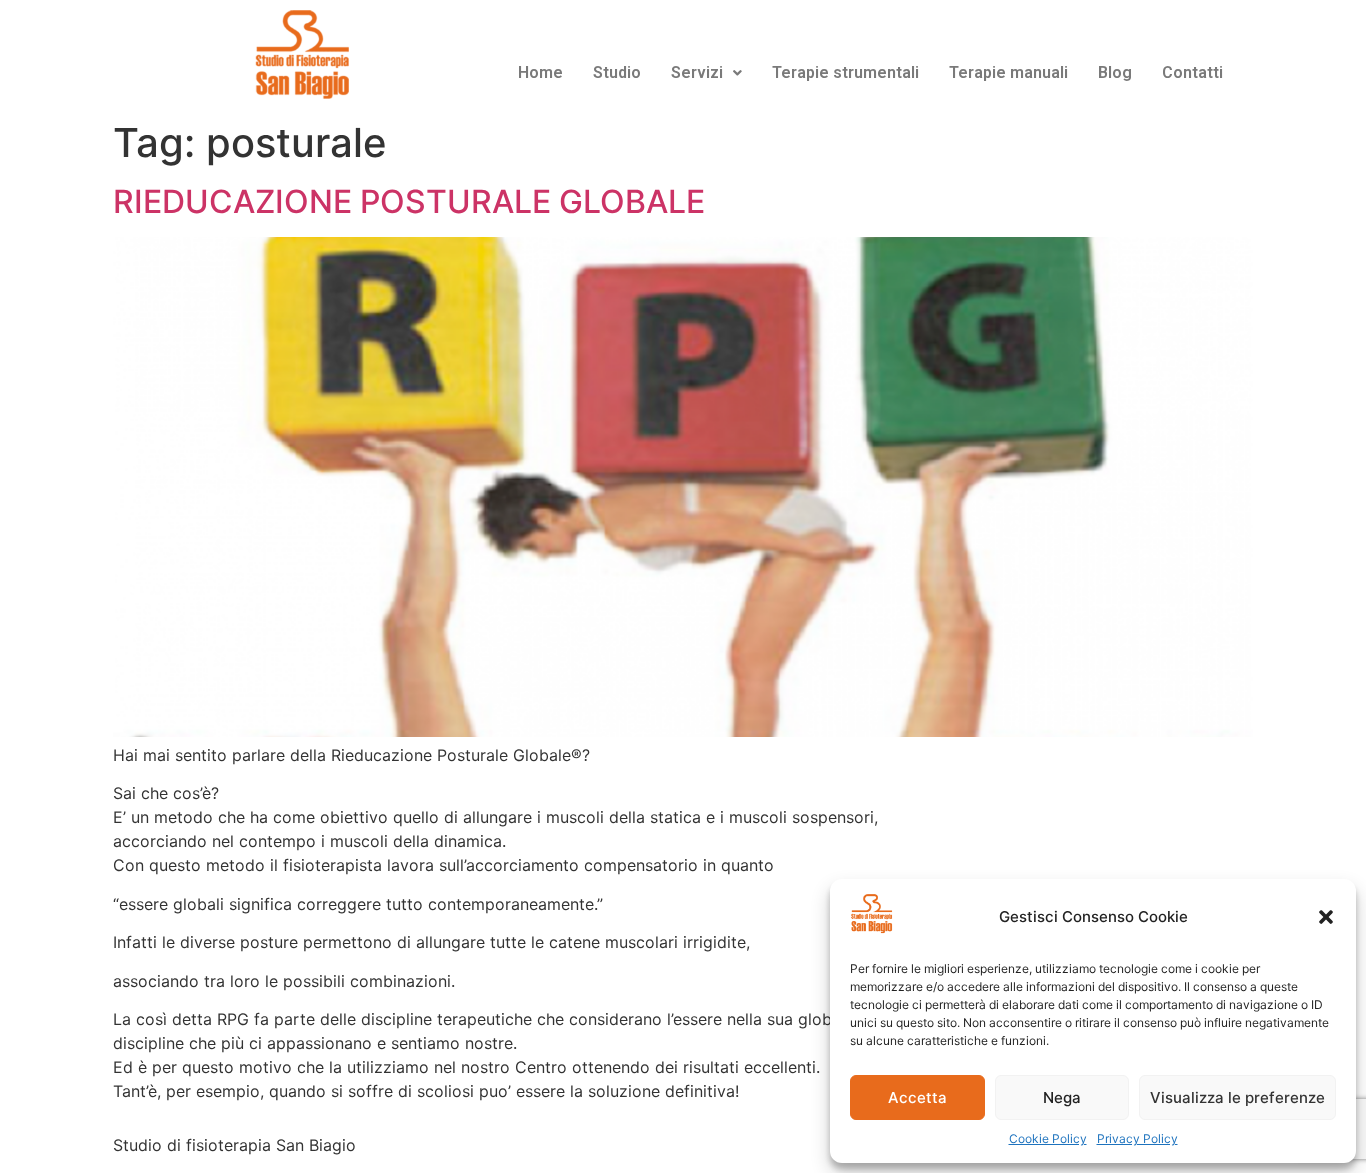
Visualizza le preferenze (1237, 1097)
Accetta (917, 1097)
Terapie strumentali (845, 72)
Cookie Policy (1048, 1138)
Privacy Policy (1137, 1138)
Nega (1062, 1097)
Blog (1115, 72)
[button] (1326, 917)
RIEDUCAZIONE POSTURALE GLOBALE (409, 201)
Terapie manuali (1008, 72)
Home (540, 72)
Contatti (1192, 72)
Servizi (697, 72)
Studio (617, 72)
